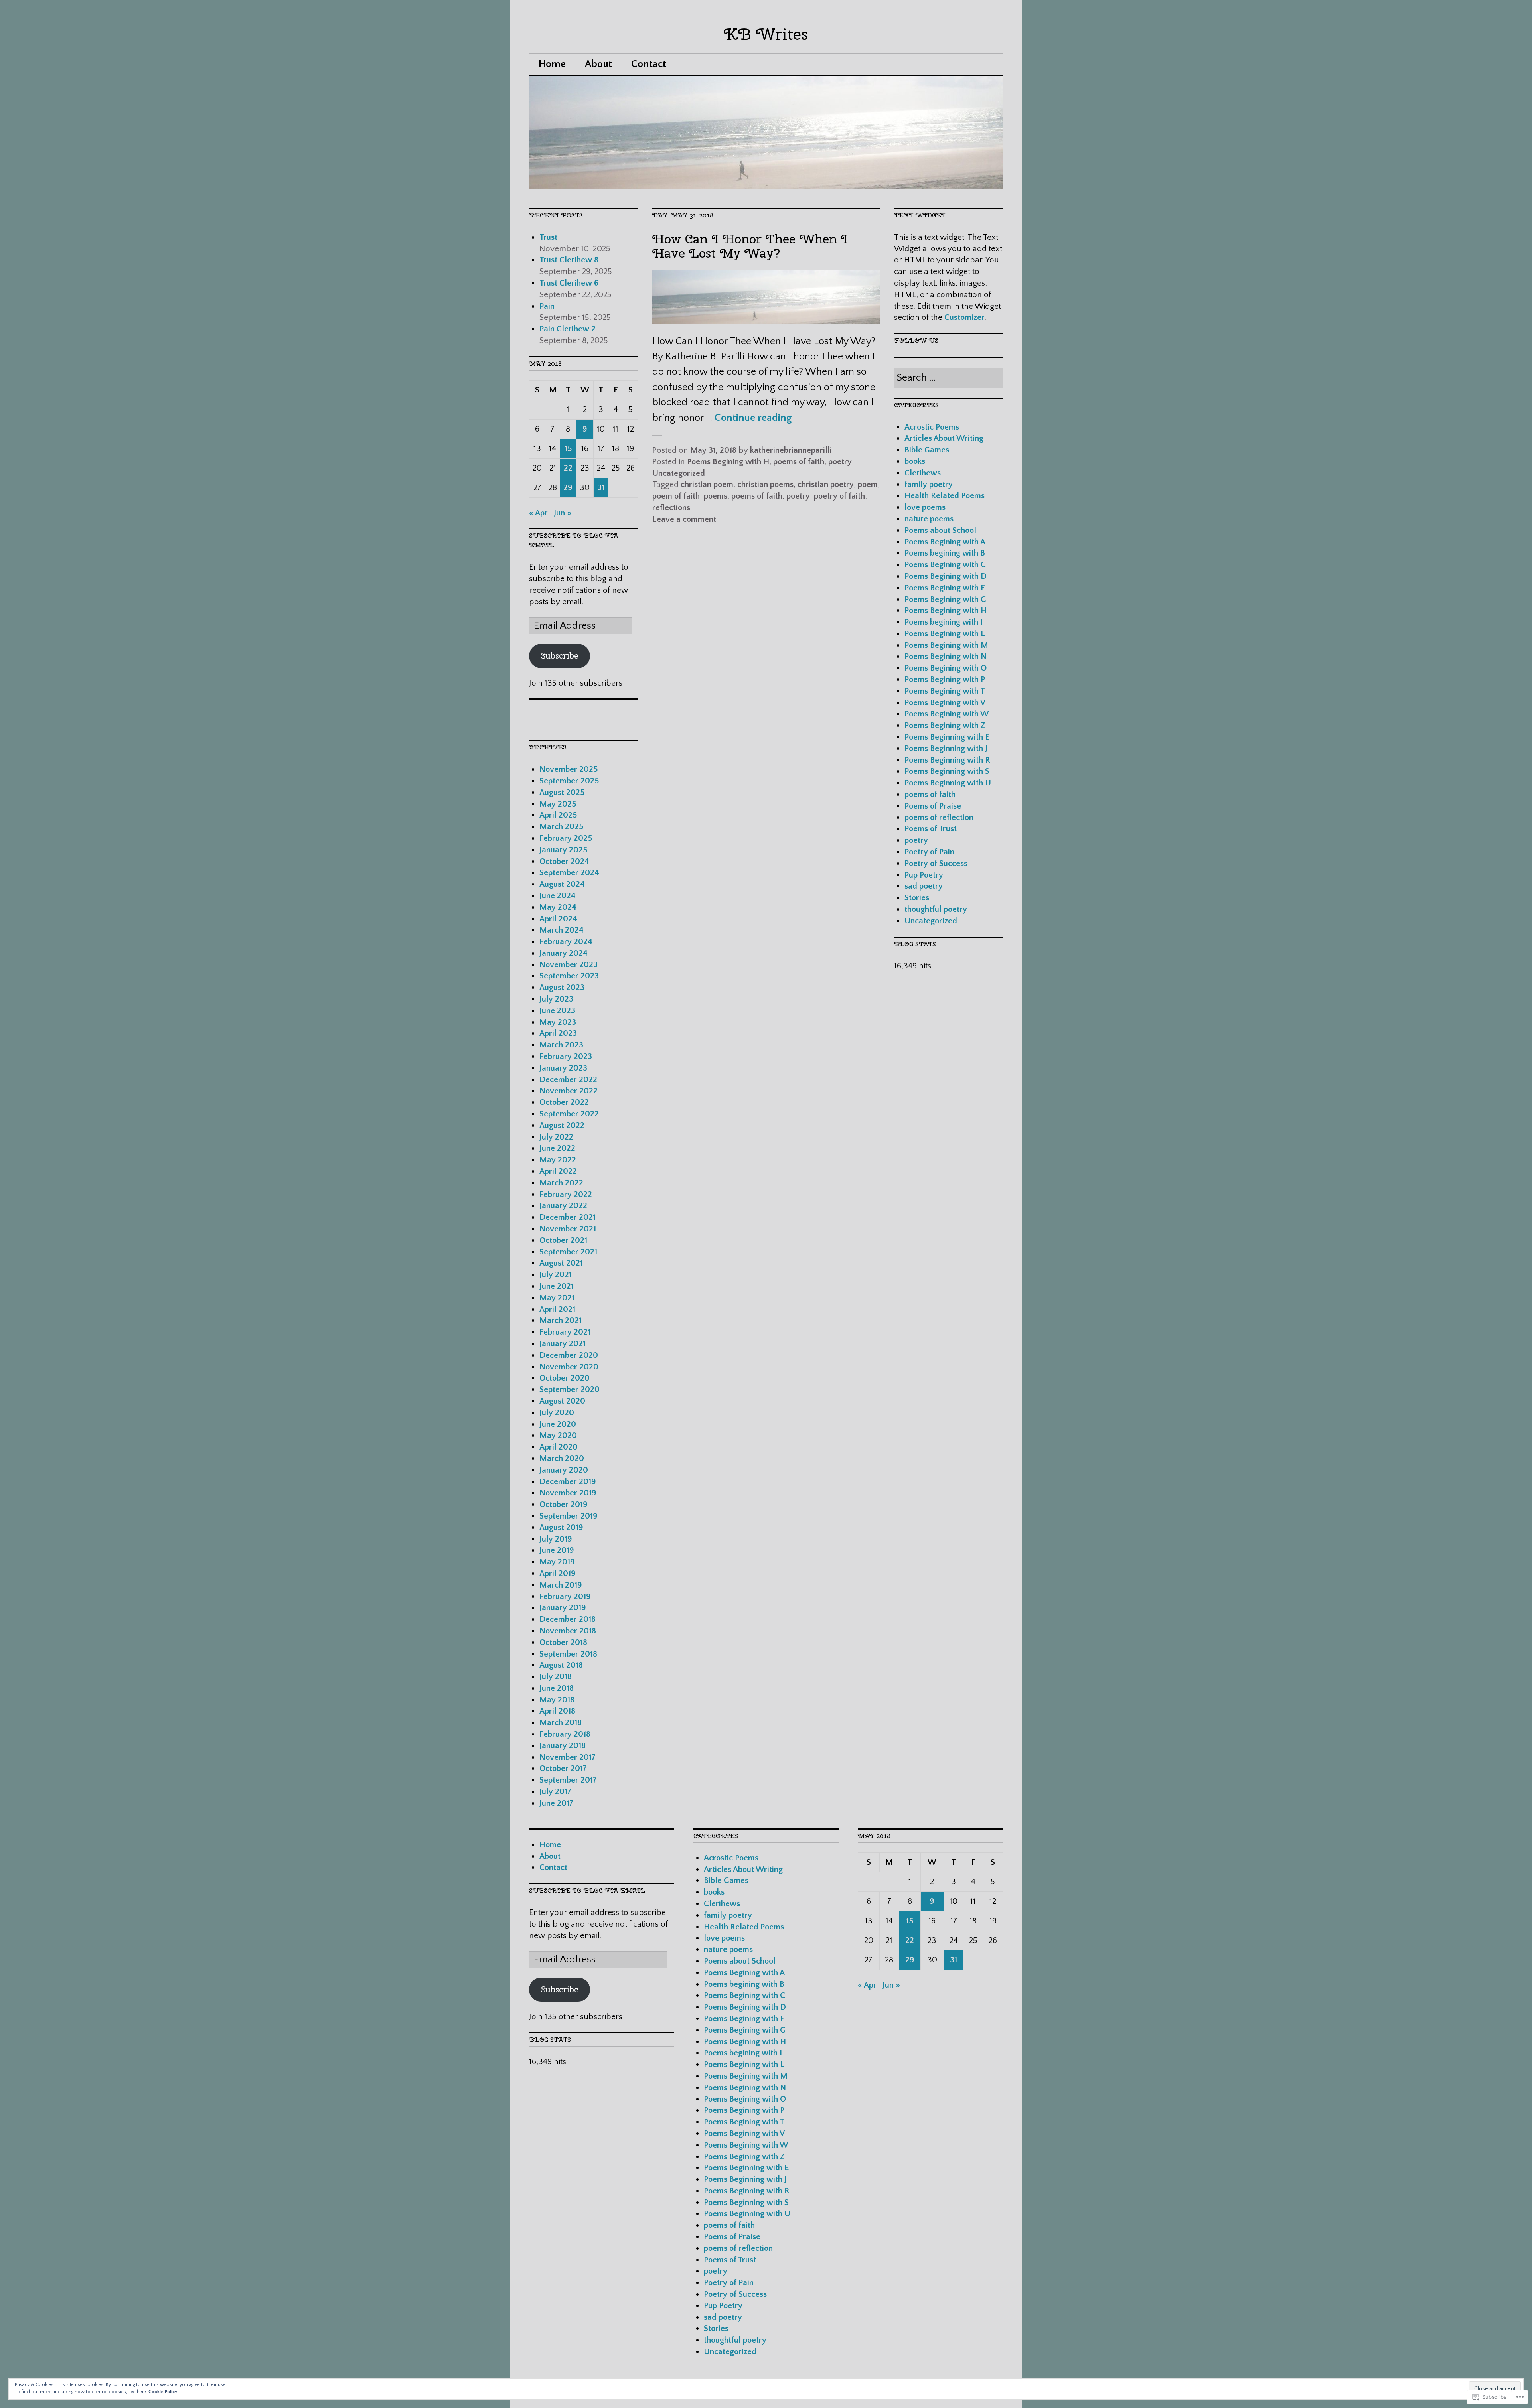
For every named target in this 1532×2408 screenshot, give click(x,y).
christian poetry (826, 484)
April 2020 (559, 1447)
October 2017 (563, 1768)
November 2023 (569, 965)
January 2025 (563, 850)
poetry (840, 462)
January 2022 (563, 1206)
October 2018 (563, 1642)
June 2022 (557, 1148)
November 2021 (568, 1229)
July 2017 (555, 1792)
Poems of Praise (933, 806)
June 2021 (557, 1286)
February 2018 (565, 1734)
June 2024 (558, 896)
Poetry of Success (936, 863)
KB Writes (766, 34)
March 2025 (561, 827)
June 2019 (557, 1550)
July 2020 (557, 1413)
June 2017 (556, 1803)
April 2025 (558, 815)
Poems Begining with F (945, 588)
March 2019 (561, 1585)
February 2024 (566, 942)
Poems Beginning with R (947, 760)
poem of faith (676, 496)
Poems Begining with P (945, 679)
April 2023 (558, 1033)
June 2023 (557, 1011)
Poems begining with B (945, 553)
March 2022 (561, 1183)
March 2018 (561, 1723)
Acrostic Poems (932, 427)
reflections (671, 508)
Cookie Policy (163, 2392)
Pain (548, 306)
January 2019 (563, 1608)
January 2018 (563, 1746)
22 (568, 468)
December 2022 (568, 1080)
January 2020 (564, 1470)
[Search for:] (949, 378)
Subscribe (560, 656)
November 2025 (569, 769)
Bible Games (927, 450)
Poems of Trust (931, 829)
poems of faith (799, 462)
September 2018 (568, 1654)
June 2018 (557, 1688)
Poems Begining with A (945, 542)
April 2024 (558, 919)
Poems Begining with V (945, 703)
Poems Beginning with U (948, 783)
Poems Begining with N (946, 656)
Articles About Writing (944, 438)
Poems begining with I (944, 622)
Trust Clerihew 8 (570, 260)
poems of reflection (939, 817)
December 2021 (568, 1217)
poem (868, 484)
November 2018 (568, 1631)
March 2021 (561, 1320)
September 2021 (568, 1252)
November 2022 (569, 1091)
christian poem (707, 484)
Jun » (563, 513)
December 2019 (568, 1482)
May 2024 (558, 907)
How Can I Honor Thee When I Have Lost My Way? (750, 246)
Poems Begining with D (946, 576)
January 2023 (563, 1068)
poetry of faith (839, 496)
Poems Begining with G (945, 599)
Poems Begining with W (947, 714)
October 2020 (565, 1378)
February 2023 (566, 1056)
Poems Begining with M (946, 645)
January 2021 (563, 1344)
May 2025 (558, 804)
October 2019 (564, 1504)
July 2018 (556, 1677)
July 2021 (556, 1275)
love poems (925, 507)
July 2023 (556, 999)
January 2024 (564, 953)
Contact (649, 64)
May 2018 (557, 1700)
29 (568, 488)
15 (568, 449)
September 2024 (569, 873)
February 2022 (566, 1194)
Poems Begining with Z (945, 725)
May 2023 (558, 1022)
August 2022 (562, 1125)
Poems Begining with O (946, 668)
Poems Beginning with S (947, 771)
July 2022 (556, 1137)
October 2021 (563, 1240)
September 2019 (569, 1516)
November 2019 (568, 1493)
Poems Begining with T (945, 691)
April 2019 (558, 1573)
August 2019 (561, 1527)
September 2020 (570, 1389)
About (598, 64)
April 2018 (557, 1711)
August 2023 (562, 987)
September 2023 (569, 976)
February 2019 (565, 1596)
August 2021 (561, 1263)
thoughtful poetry (936, 909)
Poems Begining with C (945, 565)
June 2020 (558, 1424)
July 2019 (556, 1539)
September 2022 (569, 1114)
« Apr (538, 513)
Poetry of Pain (929, 852)
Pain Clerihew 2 (569, 329)
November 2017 (568, 1757)
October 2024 (564, 861)
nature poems (929, 519)
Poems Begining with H (728, 462)
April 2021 (557, 1309)
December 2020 (569, 1355)
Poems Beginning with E (947, 737)
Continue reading (753, 418)
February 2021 (565, 1332)
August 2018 (561, 1665)
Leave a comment (684, 519)
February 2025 (566, 838)
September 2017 (568, 1780)
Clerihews (923, 473)
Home (552, 64)
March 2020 (562, 1458)
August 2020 (562, 1401)
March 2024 (562, 930)
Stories (917, 898)
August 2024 (562, 884)
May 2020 (558, 1435)
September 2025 (569, 781)
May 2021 (557, 1298)
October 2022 (564, 1102)
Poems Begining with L (945, 634)
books (915, 461)
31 (601, 488)
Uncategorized (679, 473)
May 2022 (558, 1160)
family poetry (929, 484)
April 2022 (558, 1171)
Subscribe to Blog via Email (587, 1890)
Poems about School (940, 530)
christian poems (765, 484)
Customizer (964, 317)
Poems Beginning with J (946, 748)
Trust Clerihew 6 (570, 283)
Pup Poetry (924, 875)
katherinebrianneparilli (791, 450)
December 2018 (568, 1619)
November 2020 (569, 1367)
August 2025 (562, 792)
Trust (549, 237)
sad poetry (924, 886)
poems (716, 496)
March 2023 (561, 1045)
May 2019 (557, 1562)
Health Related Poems (945, 496)
